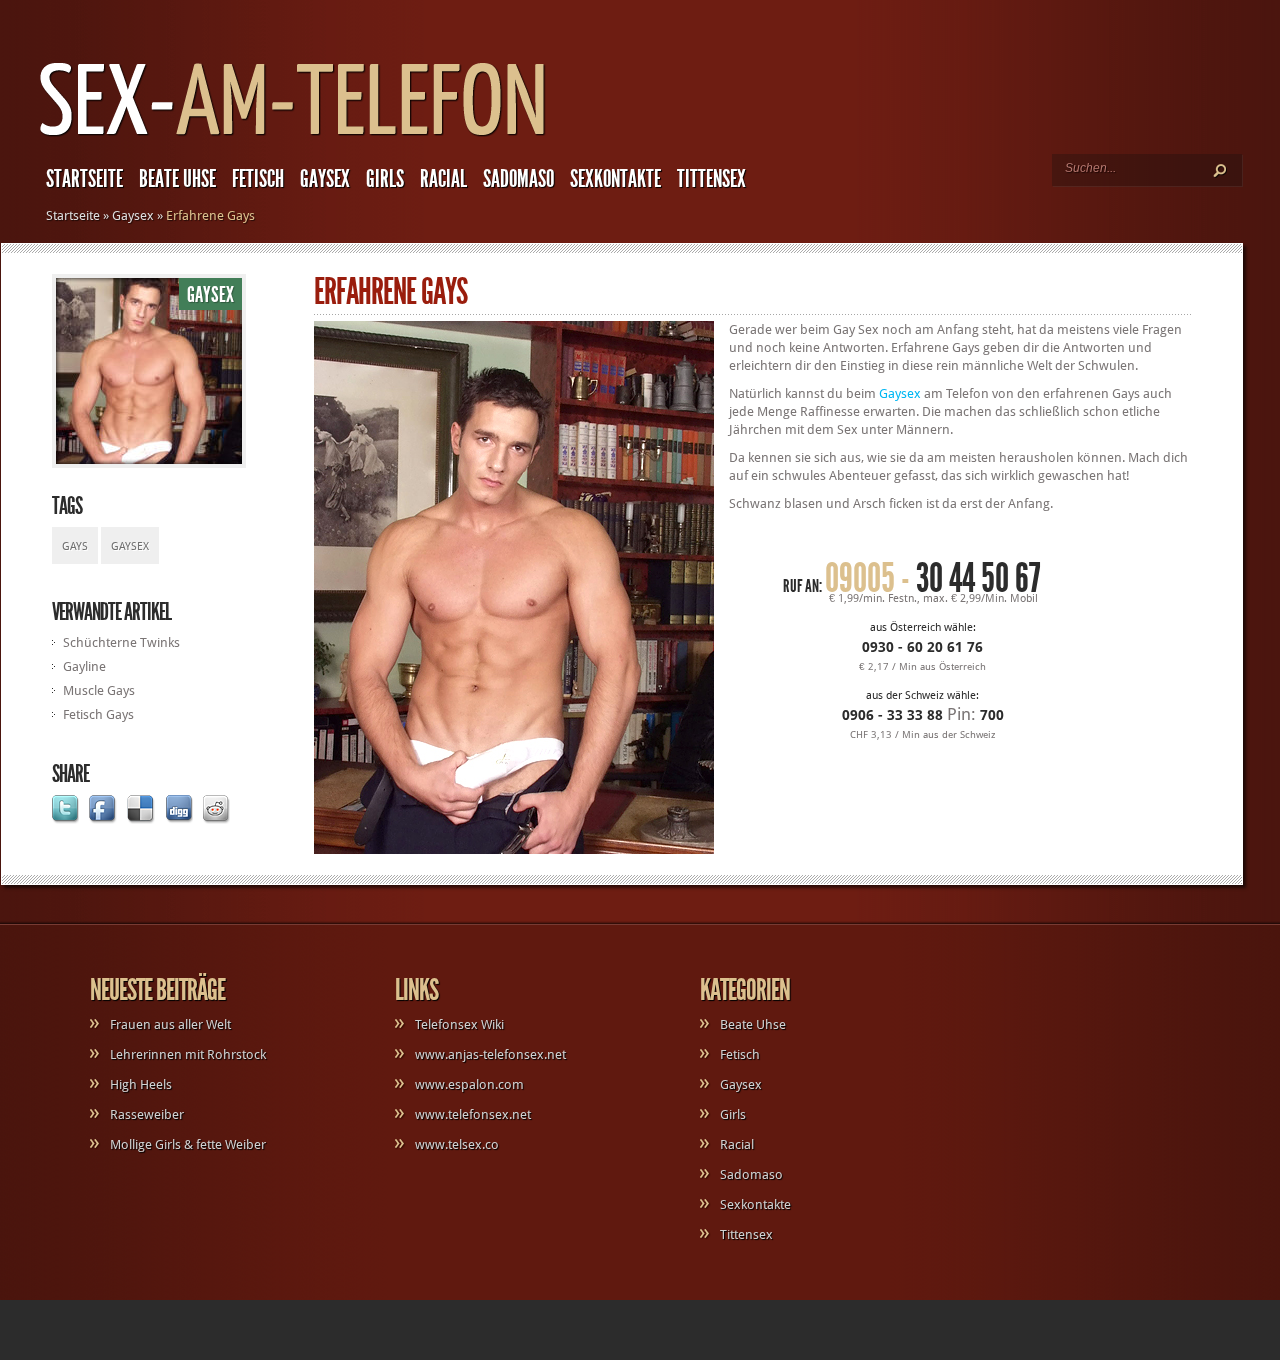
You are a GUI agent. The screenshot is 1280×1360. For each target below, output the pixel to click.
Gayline (84, 666)
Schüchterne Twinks (121, 642)
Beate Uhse (177, 179)
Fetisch (258, 179)
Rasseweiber (147, 1114)
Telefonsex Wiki (459, 1024)
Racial (443, 179)
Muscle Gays (99, 690)
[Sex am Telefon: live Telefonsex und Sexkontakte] (293, 137)
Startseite (84, 179)
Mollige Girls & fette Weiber (188, 1144)
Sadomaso (518, 179)
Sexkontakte (615, 179)
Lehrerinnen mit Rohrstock (188, 1054)
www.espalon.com (469, 1084)
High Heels (141, 1084)
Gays (75, 546)
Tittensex (711, 179)
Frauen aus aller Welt (170, 1024)
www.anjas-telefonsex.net (490, 1054)
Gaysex (325, 179)
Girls (385, 179)
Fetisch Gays (98, 714)
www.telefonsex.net (473, 1114)
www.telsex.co (457, 1144)
